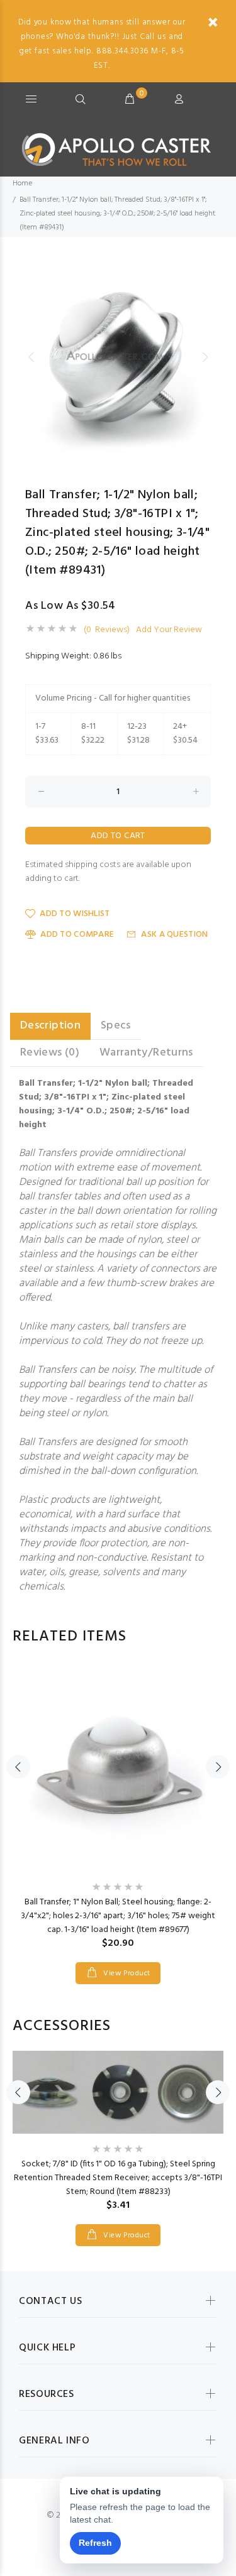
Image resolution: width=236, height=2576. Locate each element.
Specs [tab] (116, 1026)
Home (22, 183)
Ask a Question (174, 935)
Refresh (95, 2543)
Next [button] (205, 357)
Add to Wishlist (75, 914)
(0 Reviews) (107, 630)
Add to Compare (77, 935)
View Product (126, 1973)
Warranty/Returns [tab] (146, 1053)
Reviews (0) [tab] (50, 1053)
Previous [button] (31, 357)
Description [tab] (50, 1026)
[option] (118, 357)
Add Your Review (169, 630)
